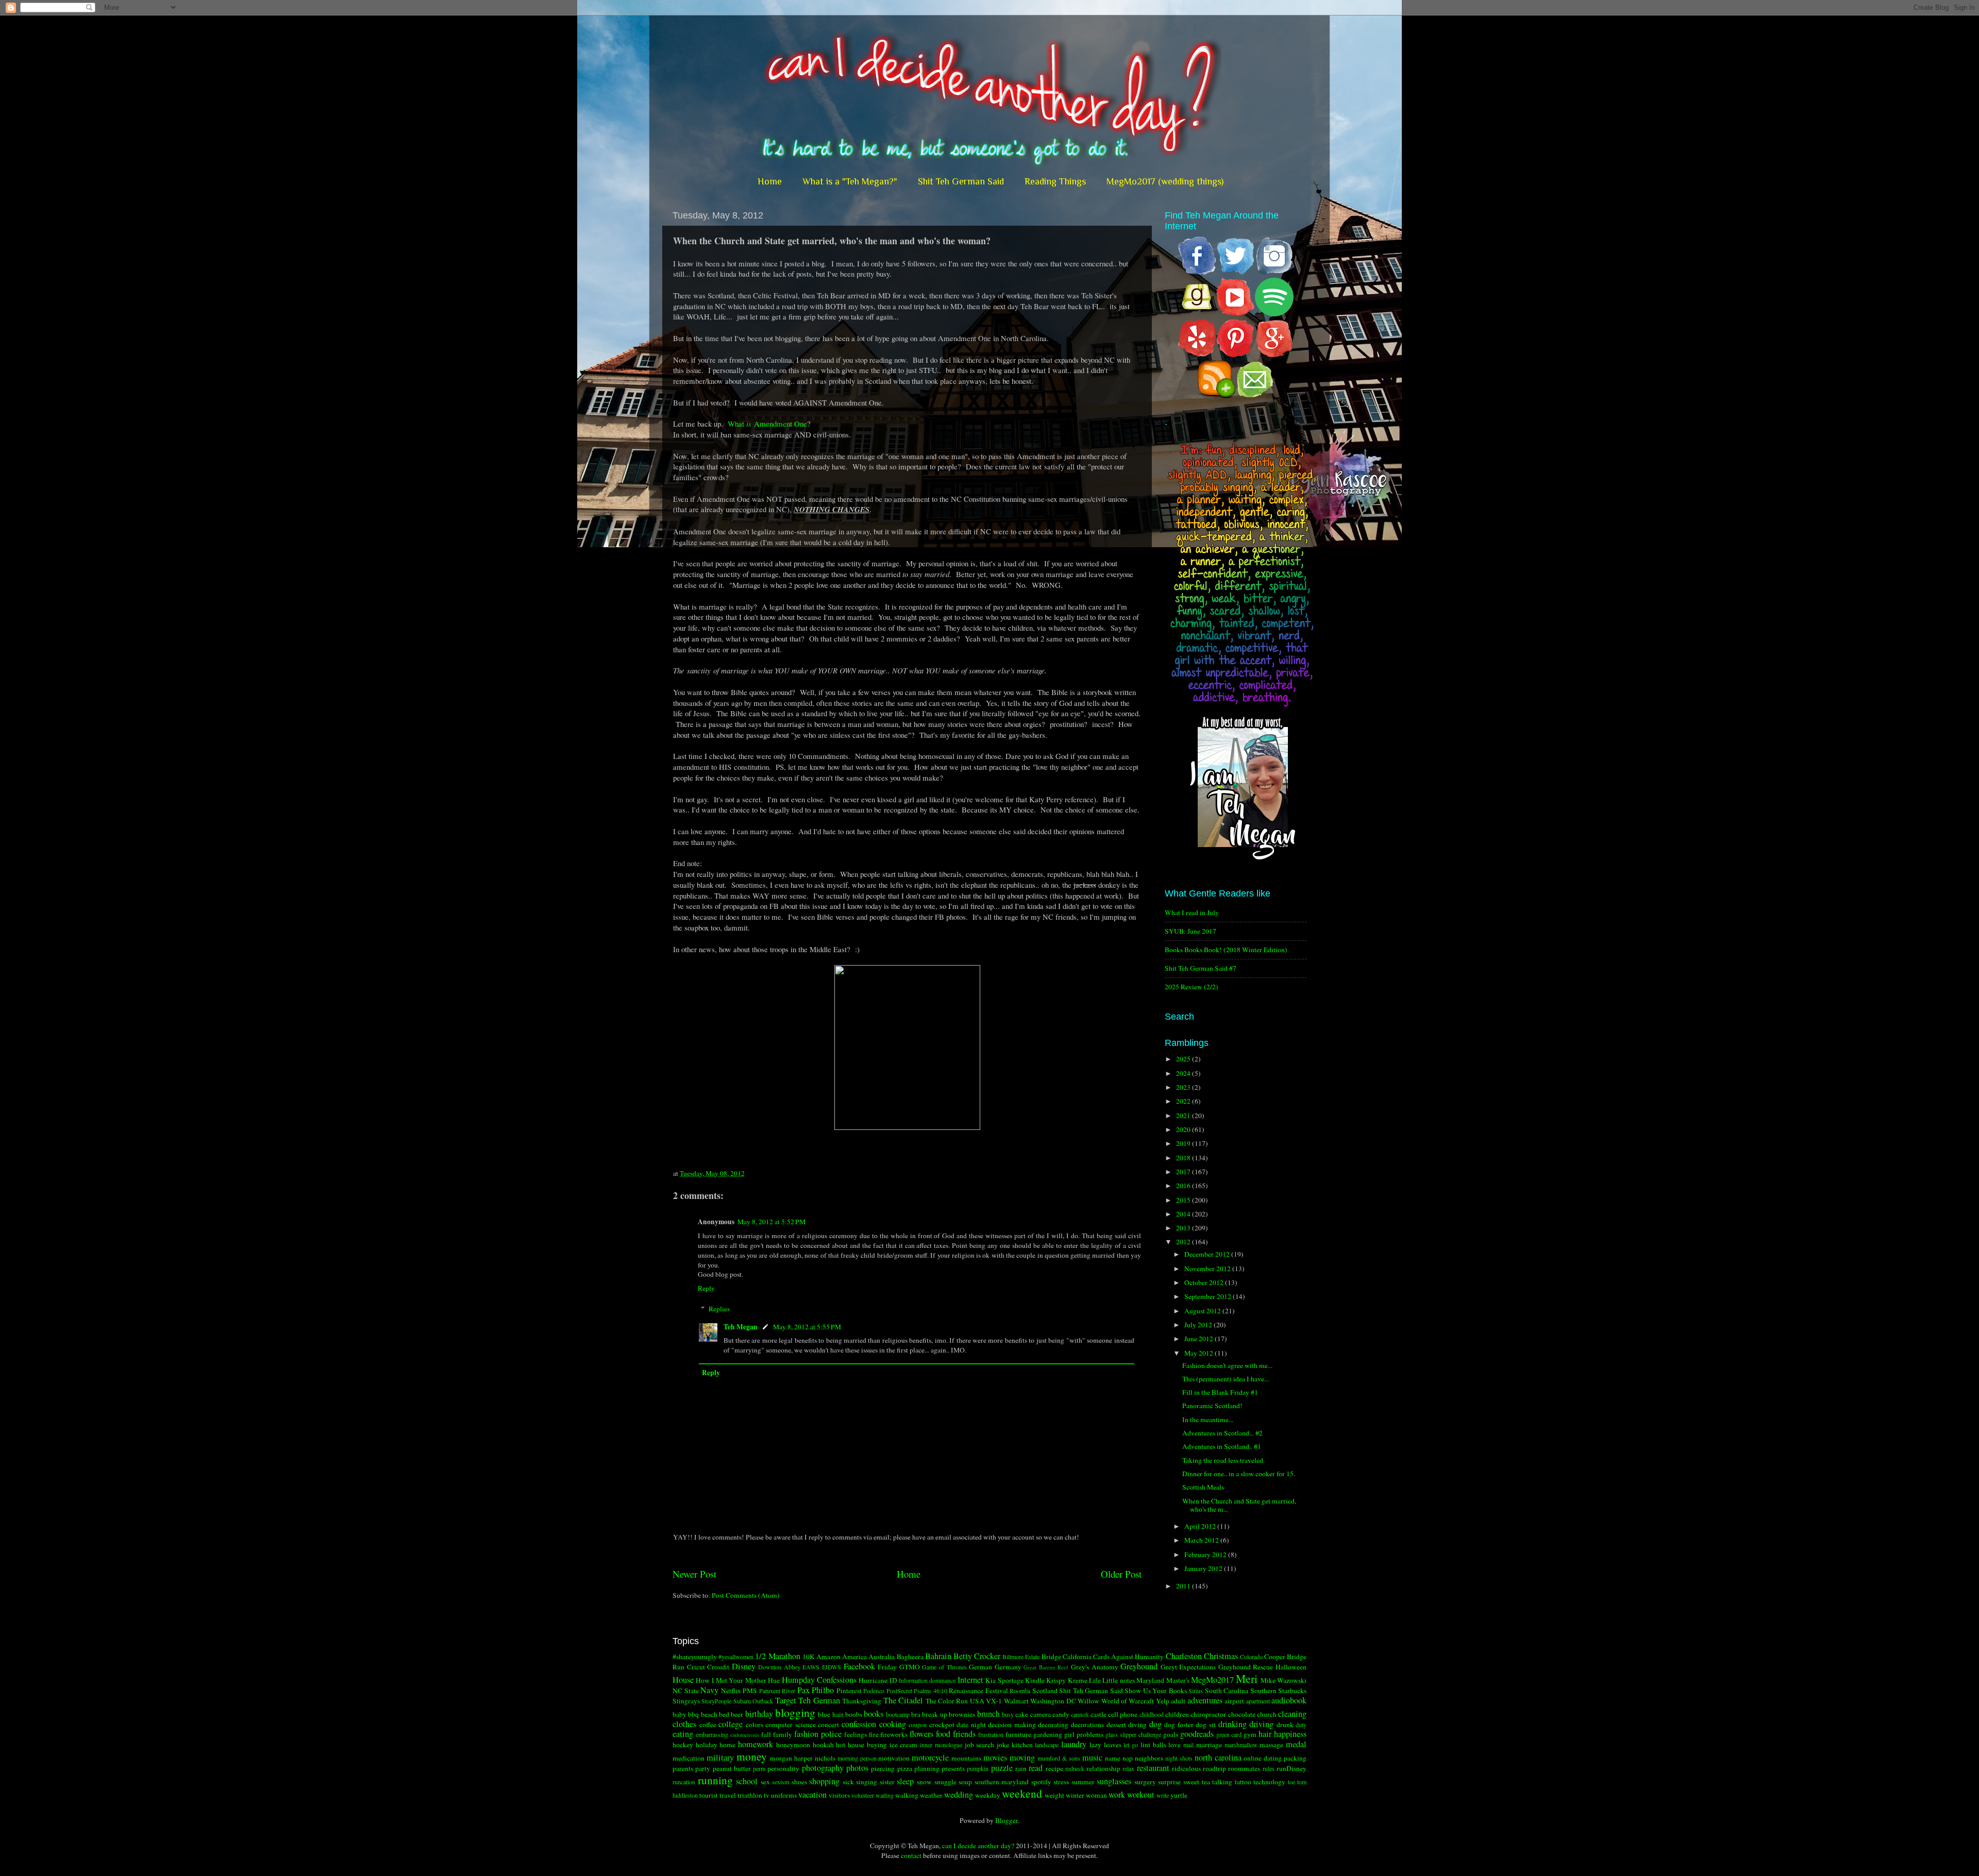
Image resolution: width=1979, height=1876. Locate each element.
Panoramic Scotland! (1212, 1406)
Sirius (1196, 1691)
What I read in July (1192, 912)
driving (1261, 1724)
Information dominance (927, 1680)
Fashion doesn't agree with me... (1227, 1365)
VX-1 (994, 1701)
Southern (1263, 1691)
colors (754, 1725)
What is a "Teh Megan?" (850, 181)
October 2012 (1205, 1282)
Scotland (1045, 1691)
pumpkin (978, 1768)
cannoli (1080, 1714)
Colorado (1251, 1657)
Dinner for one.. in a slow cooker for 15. (1239, 1474)
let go (1131, 1745)
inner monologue (941, 1745)
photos (857, 1768)
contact (911, 1855)
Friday (887, 1667)
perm (759, 1768)
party (703, 1768)
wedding (959, 1795)
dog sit (1206, 1725)
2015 (1184, 1200)
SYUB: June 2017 (1190, 931)
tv (767, 1795)
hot (841, 1745)
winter (1075, 1795)
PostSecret (899, 1691)
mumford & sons (1059, 1758)
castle (1098, 1714)
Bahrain (938, 1656)
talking (1222, 1782)
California (1077, 1657)
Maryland (1150, 1680)
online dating (1263, 1758)
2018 (1184, 1158)
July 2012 (1199, 1325)
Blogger (1007, 1820)
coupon (918, 1725)
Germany (1008, 1667)
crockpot (942, 1725)
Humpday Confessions (819, 1680)
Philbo (823, 1690)
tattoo (1243, 1782)
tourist (709, 1795)
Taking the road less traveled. (1223, 1460)
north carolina (1218, 1757)
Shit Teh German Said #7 (1201, 968)
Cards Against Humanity (1128, 1657)
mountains (966, 1758)
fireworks (894, 1734)
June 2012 (1200, 1339)
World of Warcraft (1128, 1701)
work (1117, 1795)
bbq (693, 1714)
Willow (1088, 1701)
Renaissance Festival (978, 1691)
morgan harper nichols (803, 1758)
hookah (823, 1745)
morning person (857, 1758)
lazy (1095, 1745)
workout (1141, 1795)
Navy (709, 1690)
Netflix (731, 1691)
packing (1295, 1758)
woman (1096, 1795)
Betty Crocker (977, 1656)
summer (1083, 1782)
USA (977, 1701)
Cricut (696, 1667)
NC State (686, 1691)
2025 (1184, 1059)
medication (689, 1758)
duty (1301, 1725)
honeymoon (793, 1745)
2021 (1184, 1116)
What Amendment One (767, 424)
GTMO (910, 1667)
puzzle (1002, 1768)
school (747, 1781)
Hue (774, 1680)
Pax (803, 1690)
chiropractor (1208, 1714)
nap (1128, 1758)
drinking (1232, 1724)
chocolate (1242, 1714)
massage (1271, 1745)
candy (1061, 1714)
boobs (854, 1714)
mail (1188, 1745)
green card (1229, 1734)
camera (1041, 1714)
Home (770, 181)
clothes (684, 1724)
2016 (1184, 1186)
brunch (988, 1714)
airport (1234, 1701)
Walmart (1016, 1701)
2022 (1184, 1101)
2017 (1184, 1172)
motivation (894, 1758)
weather (931, 1795)
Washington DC (1053, 1701)
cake (1022, 1714)
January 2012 (1204, 1568)
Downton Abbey (779, 1667)
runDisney (1292, 1768)
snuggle (945, 1782)
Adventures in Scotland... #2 (1222, 1433)
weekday (988, 1795)
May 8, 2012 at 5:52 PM (772, 1222)
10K (809, 1657)
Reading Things (1055, 181)
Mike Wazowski (1284, 1680)
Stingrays (686, 1701)
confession (859, 1724)
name (1113, 1758)
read (1036, 1768)
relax (1128, 1768)
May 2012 (1200, 1353)
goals (1171, 1734)
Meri (1247, 1678)
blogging (795, 1712)
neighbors (1149, 1758)
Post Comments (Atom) (746, 1595)
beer (737, 1714)
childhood (1152, 1714)
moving (1022, 1757)
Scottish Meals (1203, 1487)
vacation (812, 1795)
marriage (1209, 1745)
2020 (1184, 1129)
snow (924, 1782)
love (1175, 1745)
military (720, 1757)
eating (683, 1734)
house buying (867, 1745)
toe (1292, 1782)
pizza (905, 1768)
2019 (1184, 1143)
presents (953, 1768)
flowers (921, 1734)
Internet (970, 1680)
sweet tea (1197, 1782)
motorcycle (930, 1757)
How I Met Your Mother (731, 1680)
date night (971, 1725)
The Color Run (947, 1701)
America (854, 1657)
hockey (683, 1745)
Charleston (1184, 1656)
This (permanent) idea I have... (1226, 1379)
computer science (791, 1725)
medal (1296, 1744)
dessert (1116, 1725)
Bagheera (910, 1657)
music (1092, 1757)
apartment (1258, 1701)
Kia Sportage (1004, 1680)
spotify (1041, 1782)
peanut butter (732, 1768)
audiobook (1289, 1700)
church (1267, 1714)
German (980, 1667)
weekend (1022, 1793)
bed (724, 1714)
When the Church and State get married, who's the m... (1239, 1505)
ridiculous (1186, 1768)
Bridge (1051, 1657)
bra (916, 1714)
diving (1137, 1725)
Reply (706, 1288)
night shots (1179, 1758)
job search (980, 1745)
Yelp (1163, 1701)
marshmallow (1241, 1745)
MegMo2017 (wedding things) (1165, 181)
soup (965, 1782)
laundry (1074, 1744)
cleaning (1292, 1714)
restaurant (1153, 1768)
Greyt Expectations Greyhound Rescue (1217, 1667)
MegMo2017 (1212, 1680)
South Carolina (1227, 1691)
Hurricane (873, 1680)
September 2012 (1209, 1296)
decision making (1012, 1725)
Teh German (819, 1700)
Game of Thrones (944, 1667)
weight (1054, 1795)
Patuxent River (777, 1691)
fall (766, 1734)
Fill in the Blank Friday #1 (1220, 1392)
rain (1021, 1768)
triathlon (750, 1795)
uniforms (784, 1795)
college (731, 1724)
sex (765, 1782)
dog (1155, 1724)
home (727, 1745)
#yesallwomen (736, 1657)
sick (848, 1782)
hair (1265, 1734)
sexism (781, 1782)
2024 (1184, 1073)
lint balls (1153, 1745)
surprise (1169, 1782)
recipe (1054, 1768)
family (783, 1734)
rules (1269, 1768)
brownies (962, 1714)
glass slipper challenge (1133, 1734)
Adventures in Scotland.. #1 (1222, 1446)
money (752, 1756)
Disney (744, 1666)
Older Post (1121, 1574)
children (1177, 1714)
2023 (1184, 1087)
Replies (719, 1309)
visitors (839, 1795)
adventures (1205, 1700)
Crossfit (718, 1667)
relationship (1103, 1768)
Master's (1178, 1680)
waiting (885, 1795)
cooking (893, 1724)
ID (893, 1680)
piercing (883, 1768)
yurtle (1179, 1795)
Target (786, 1700)
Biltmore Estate (1021, 1657)
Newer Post (694, 1574)
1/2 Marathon (777, 1656)
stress (1061, 1782)
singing (867, 1782)
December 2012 (1208, 1254)
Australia (882, 1657)
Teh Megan (741, 1327)
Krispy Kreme (1067, 1680)
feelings (856, 1734)
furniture (1018, 1734)
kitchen (1022, 1745)
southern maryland (1002, 1782)
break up (934, 1714)
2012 (1184, 1242)
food (943, 1734)
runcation (684, 1782)
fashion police (818, 1734)
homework (756, 1744)
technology (1269, 1782)
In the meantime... (1208, 1419)
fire (874, 1734)
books (874, 1714)
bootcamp (898, 1714)
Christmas (1221, 1656)
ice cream (904, 1745)
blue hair (831, 1714)
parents (683, 1768)
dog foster (1179, 1725)
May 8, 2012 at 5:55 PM (807, 1327)
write (1163, 1795)
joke (1003, 1745)
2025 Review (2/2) (1192, 987)
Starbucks (1292, 1691)
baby (680, 1714)
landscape (1047, 1745)
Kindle (1035, 1680)
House (683, 1680)
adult (1178, 1701)
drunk (1285, 1725)
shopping (824, 1781)
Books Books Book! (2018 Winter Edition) (1226, 950)
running (715, 1780)
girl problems (1084, 1734)
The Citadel (903, 1700)
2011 (1184, 1586)
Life (1095, 1680)
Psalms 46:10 (930, 1691)
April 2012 (1201, 1526)
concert (828, 1725)
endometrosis (745, 1735)
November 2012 (1208, 1269)
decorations (1087, 1725)
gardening (1048, 1734)
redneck (1075, 1768)
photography (823, 1768)
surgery (1145, 1782)
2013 (1184, 1228)
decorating (1053, 1725)
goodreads (1197, 1734)
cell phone (1123, 1714)
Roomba (1020, 1691)
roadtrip (1214, 1768)
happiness (1290, 1734)
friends (964, 1734)
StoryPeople (716, 1701)
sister (887, 1782)
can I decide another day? (978, 1846)
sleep (905, 1781)
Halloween (1291, 1667)
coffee (708, 1725)
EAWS (811, 1667)
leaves (1113, 1745)
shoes (799, 1782)
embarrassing (712, 1734)
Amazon (828, 1657)
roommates (1244, 1768)
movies (995, 1757)
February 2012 (1206, 1554)
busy (1008, 1714)
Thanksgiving (862, 1701)
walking (907, 1795)
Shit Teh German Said (961, 181)
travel (728, 1795)
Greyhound (1139, 1666)
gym (1250, 1734)
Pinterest (849, 1691)
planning (927, 1768)
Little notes (1118, 1680)
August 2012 (1203, 1311)
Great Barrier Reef (1046, 1667)
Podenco (874, 1691)
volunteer (863, 1795)
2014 (1184, 1214)
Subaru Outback (753, 1701)
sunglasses (1114, 1781)
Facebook (859, 1666)
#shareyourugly (695, 1657)
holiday (707, 1745)
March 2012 (1202, 1540)
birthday (759, 1714)
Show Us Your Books (1156, 1691)
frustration (991, 1734)
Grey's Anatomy (1095, 1667)
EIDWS (832, 1667)
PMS (750, 1691)
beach (709, 1714)
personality (783, 1768)
